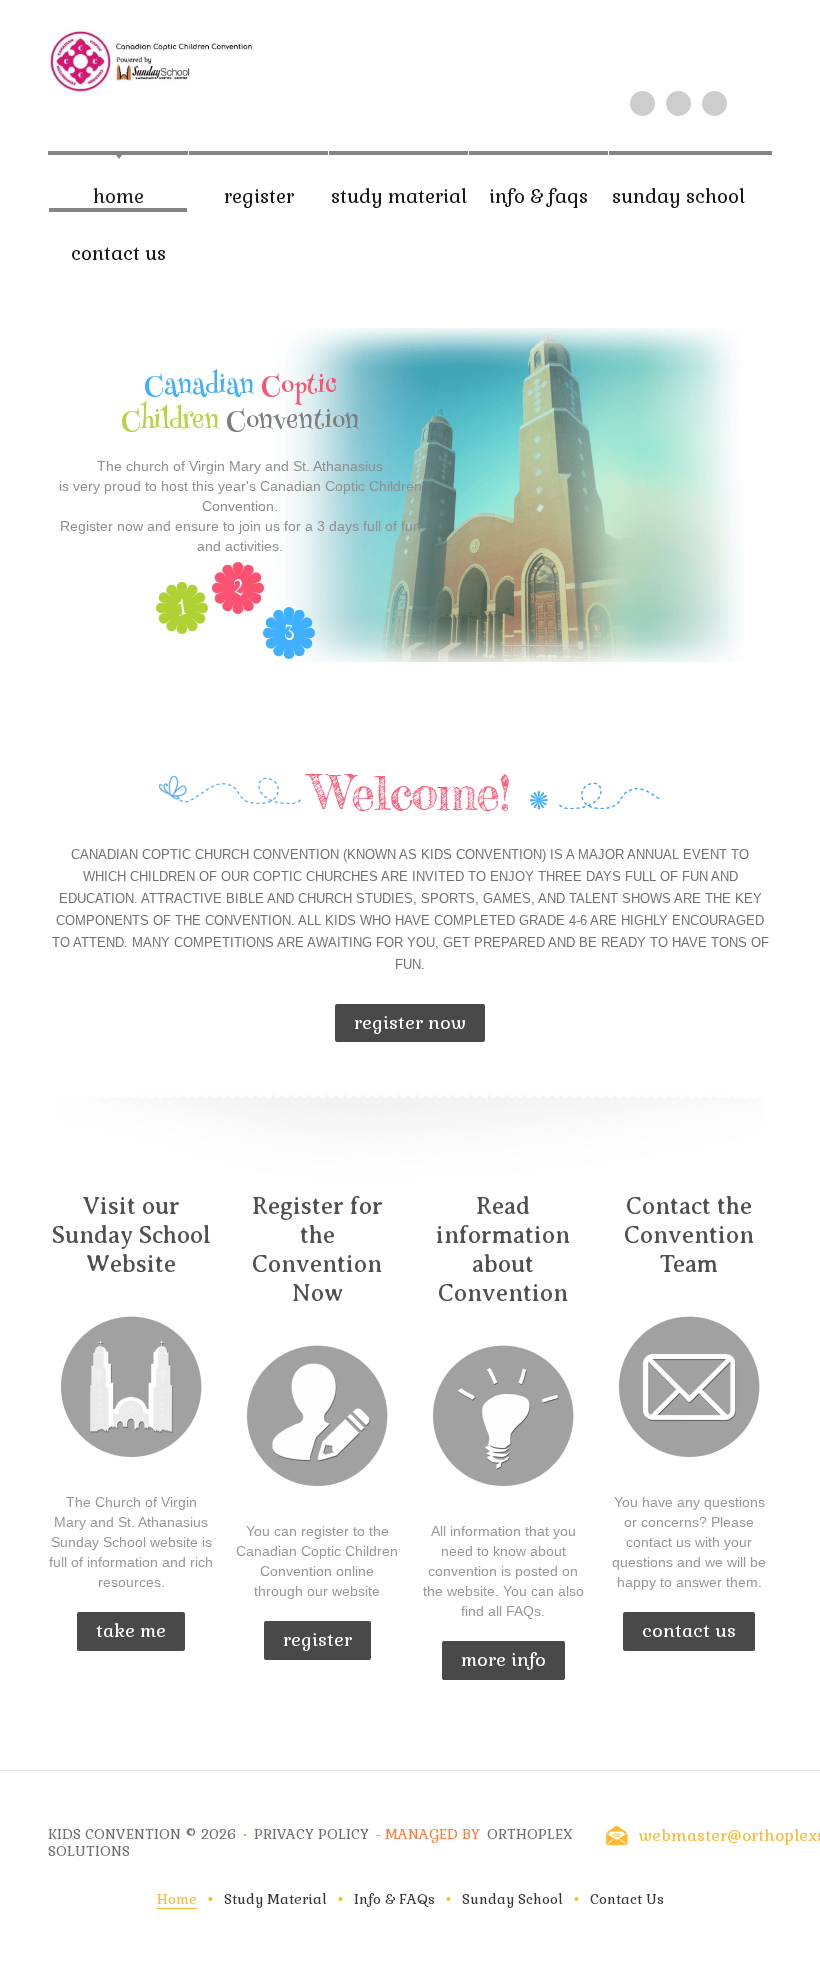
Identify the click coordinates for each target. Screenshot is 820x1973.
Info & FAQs (538, 196)
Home (118, 196)
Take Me (131, 1630)
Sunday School (678, 196)
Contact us (689, 1630)
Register (259, 196)
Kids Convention (114, 1834)
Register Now (410, 1022)
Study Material (399, 196)
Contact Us (118, 253)
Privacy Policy (311, 1834)
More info (503, 1659)
